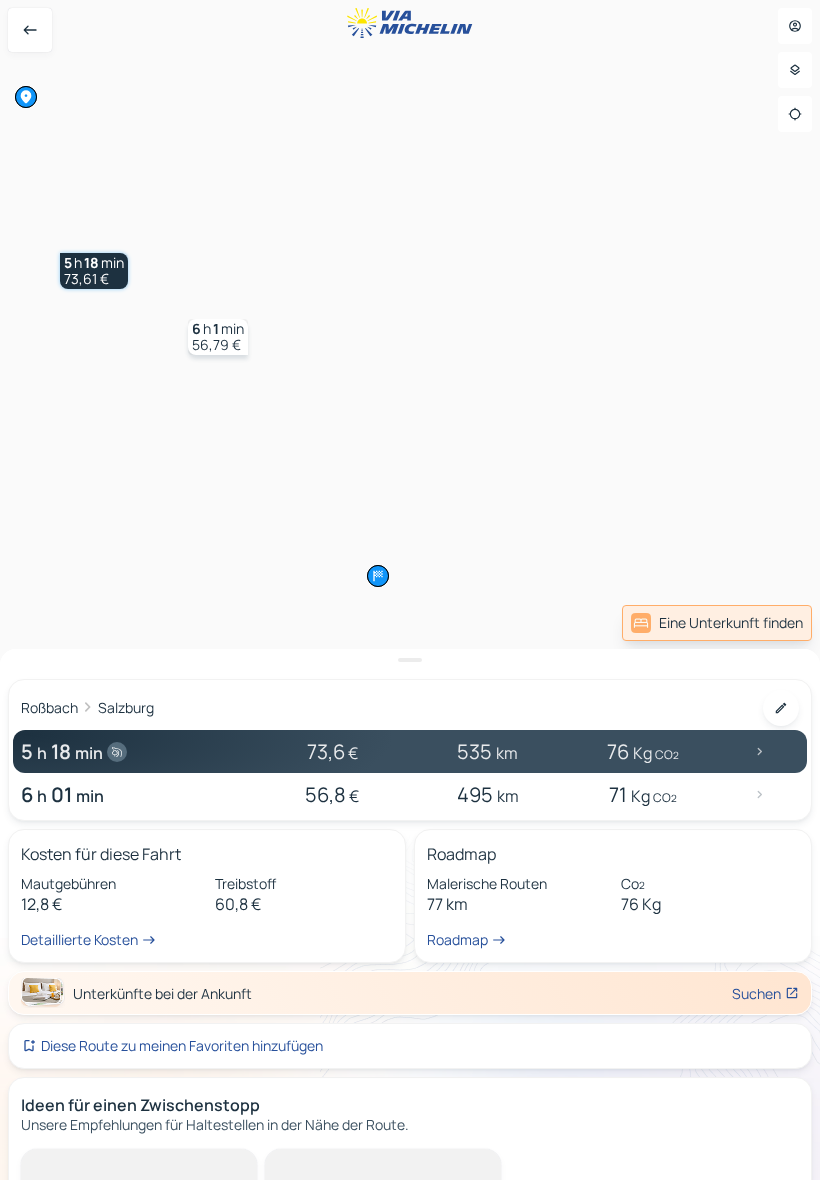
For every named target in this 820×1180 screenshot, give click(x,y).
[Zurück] (30, 30)
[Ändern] (781, 708)
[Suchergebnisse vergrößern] (410, 660)
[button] (94, 271)
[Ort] (795, 114)
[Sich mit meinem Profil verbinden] (795, 26)
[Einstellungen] (795, 70)
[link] (717, 623)
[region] (410, 590)
